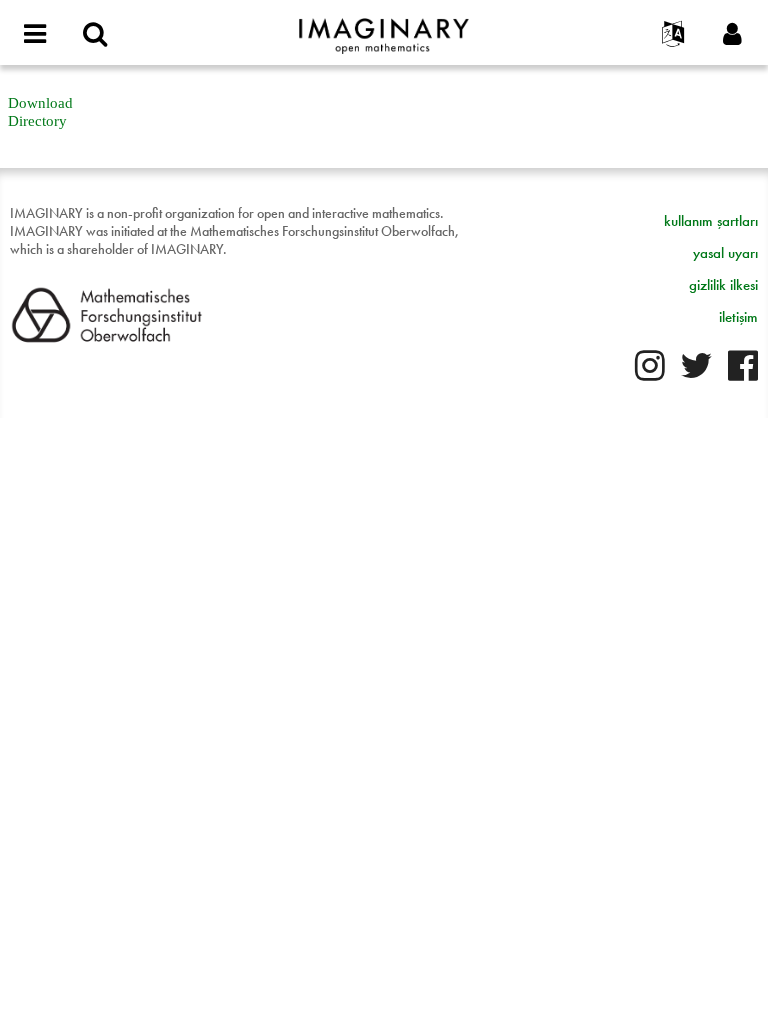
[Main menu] (35, 35)
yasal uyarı (725, 253)
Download (40, 103)
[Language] (673, 35)
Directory (37, 121)
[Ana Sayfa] (384, 27)
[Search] (95, 35)
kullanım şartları (711, 221)
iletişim (738, 317)
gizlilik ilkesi (723, 285)
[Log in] (733, 35)
